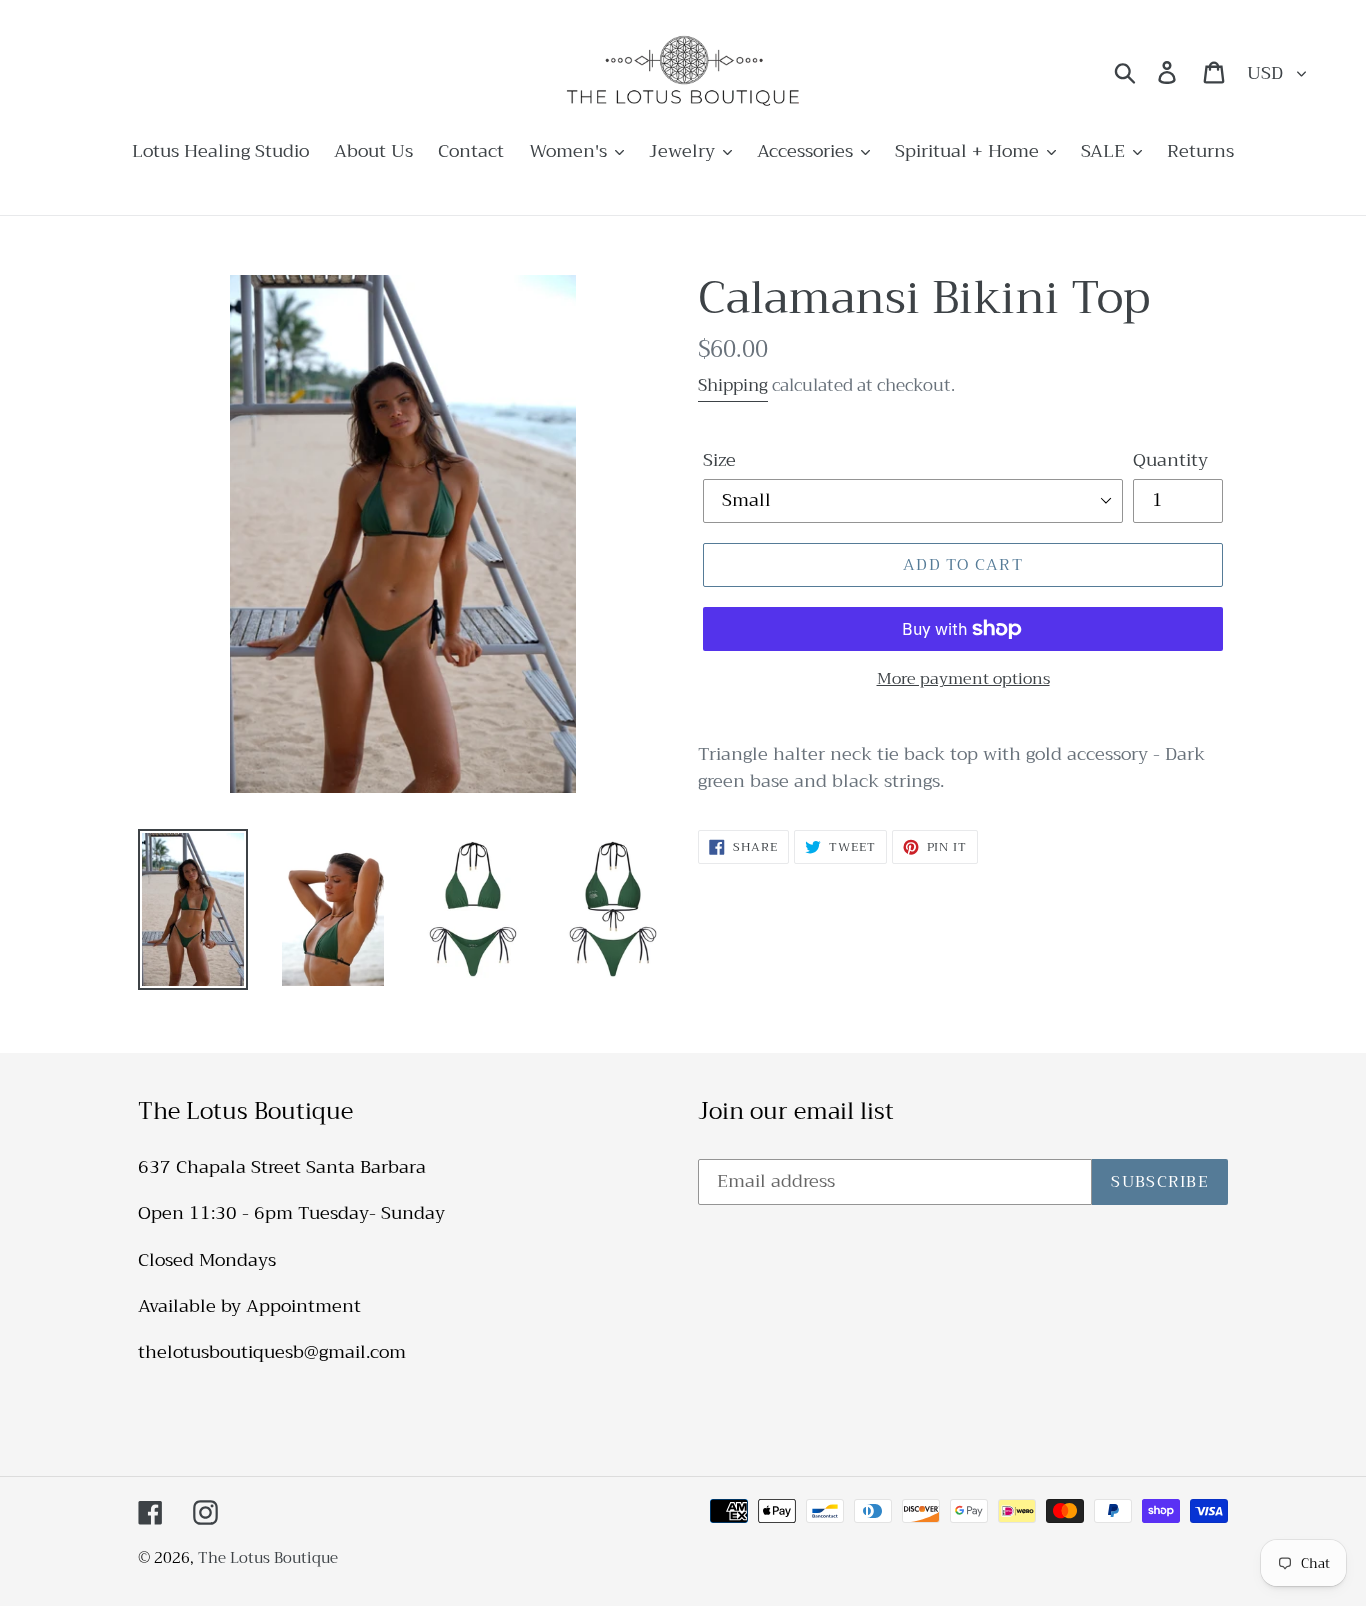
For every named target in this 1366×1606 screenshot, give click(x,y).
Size (719, 460)
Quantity (1170, 460)
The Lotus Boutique (268, 1558)
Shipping (733, 385)
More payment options (963, 679)
